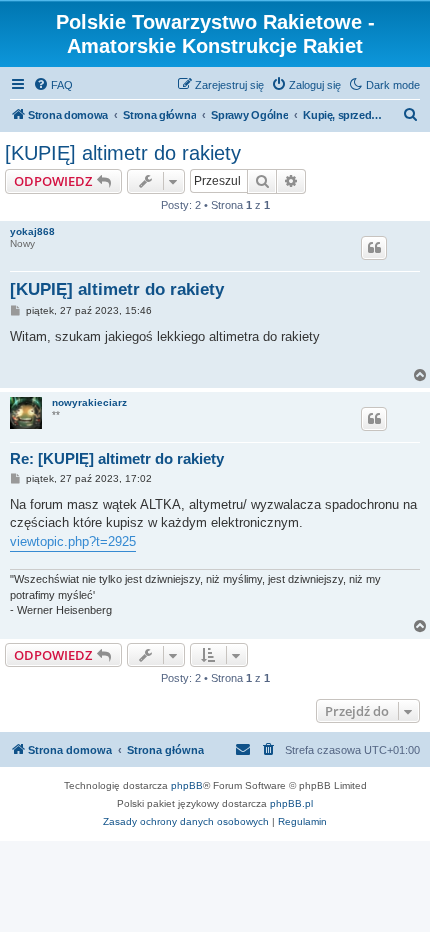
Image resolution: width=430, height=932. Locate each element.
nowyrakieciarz (89, 402)
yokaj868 (32, 231)
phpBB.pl (291, 803)
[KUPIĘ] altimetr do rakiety (123, 153)
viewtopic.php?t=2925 (73, 541)
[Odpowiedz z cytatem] (374, 248)
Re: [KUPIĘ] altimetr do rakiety (117, 458)
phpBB (187, 785)
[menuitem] (53, 85)
